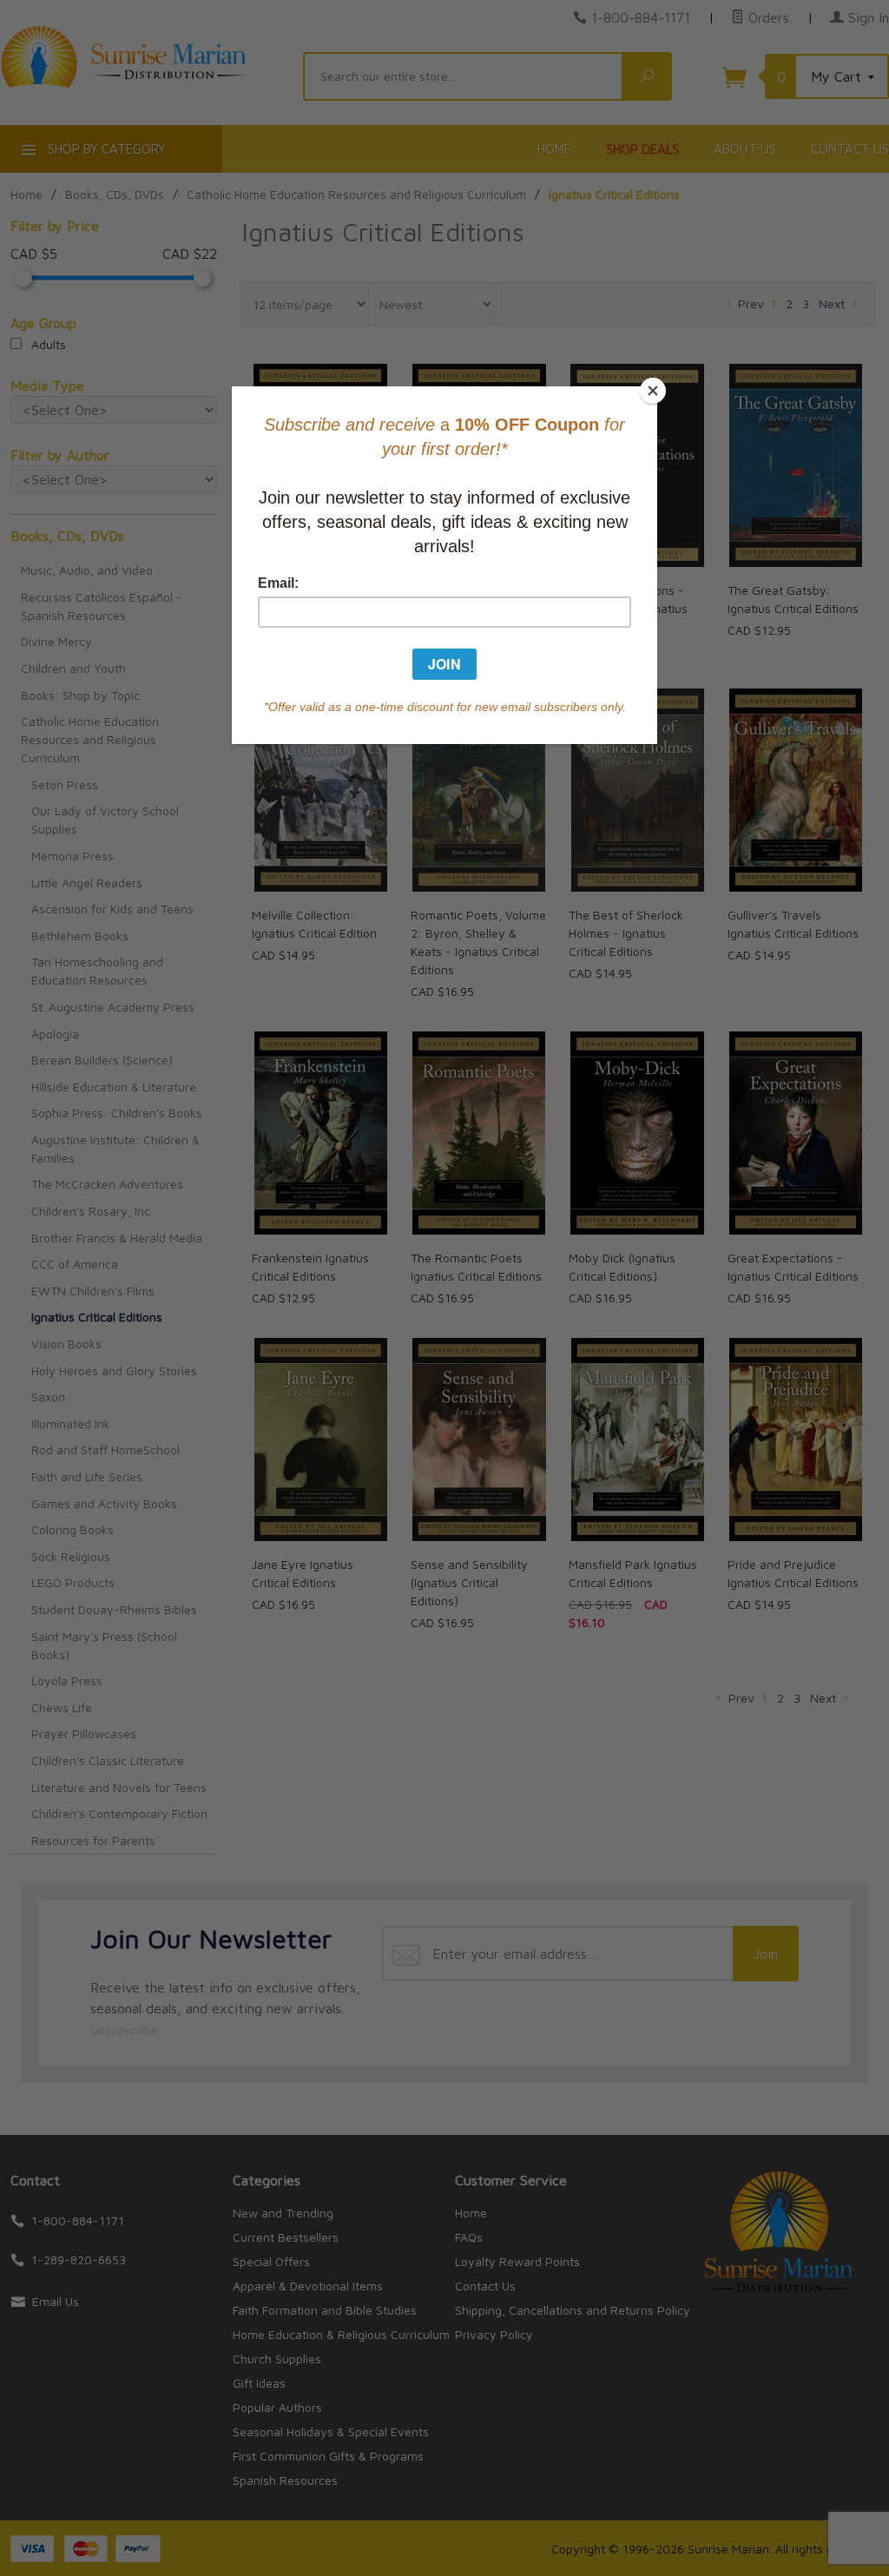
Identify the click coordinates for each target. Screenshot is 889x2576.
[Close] (653, 391)
